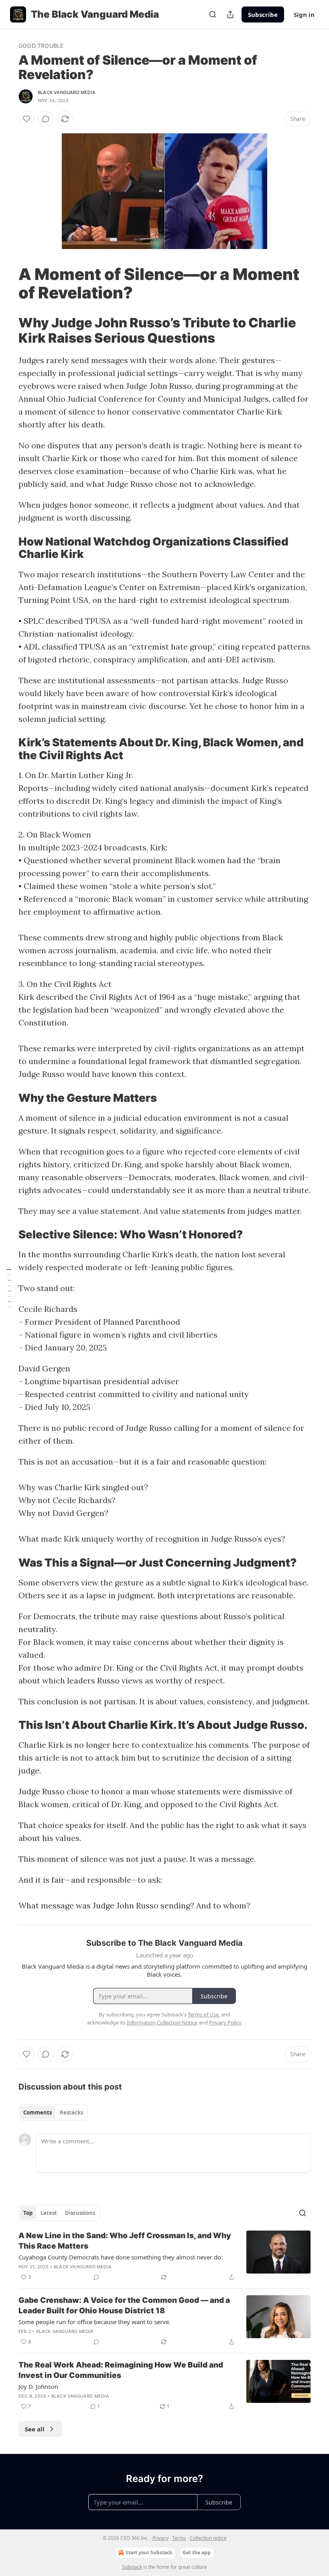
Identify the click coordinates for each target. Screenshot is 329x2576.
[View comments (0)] (46, 119)
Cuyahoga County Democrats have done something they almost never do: (121, 2257)
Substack (132, 2567)
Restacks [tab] (71, 2112)
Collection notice (208, 2538)
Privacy (160, 2538)
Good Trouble (41, 46)
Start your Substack (149, 2553)
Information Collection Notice (162, 2022)
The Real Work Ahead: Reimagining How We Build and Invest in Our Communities (121, 2370)
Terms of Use (203, 2014)
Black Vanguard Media (67, 92)
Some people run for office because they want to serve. (94, 2322)
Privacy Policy (225, 2022)
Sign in (304, 14)
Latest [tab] (49, 2213)
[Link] (7, 284)
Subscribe (263, 14)
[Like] (26, 119)
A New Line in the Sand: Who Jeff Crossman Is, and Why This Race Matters (125, 2241)
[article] (164, 2256)
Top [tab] (28, 2213)
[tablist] (53, 2112)
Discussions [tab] (80, 2213)
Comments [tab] (38, 2112)
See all (35, 2429)
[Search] (213, 14)
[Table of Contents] (9, 1288)
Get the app (197, 2553)
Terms (179, 2538)
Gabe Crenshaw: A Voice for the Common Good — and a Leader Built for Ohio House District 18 (124, 2305)
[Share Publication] (230, 14)
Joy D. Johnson (38, 2386)
